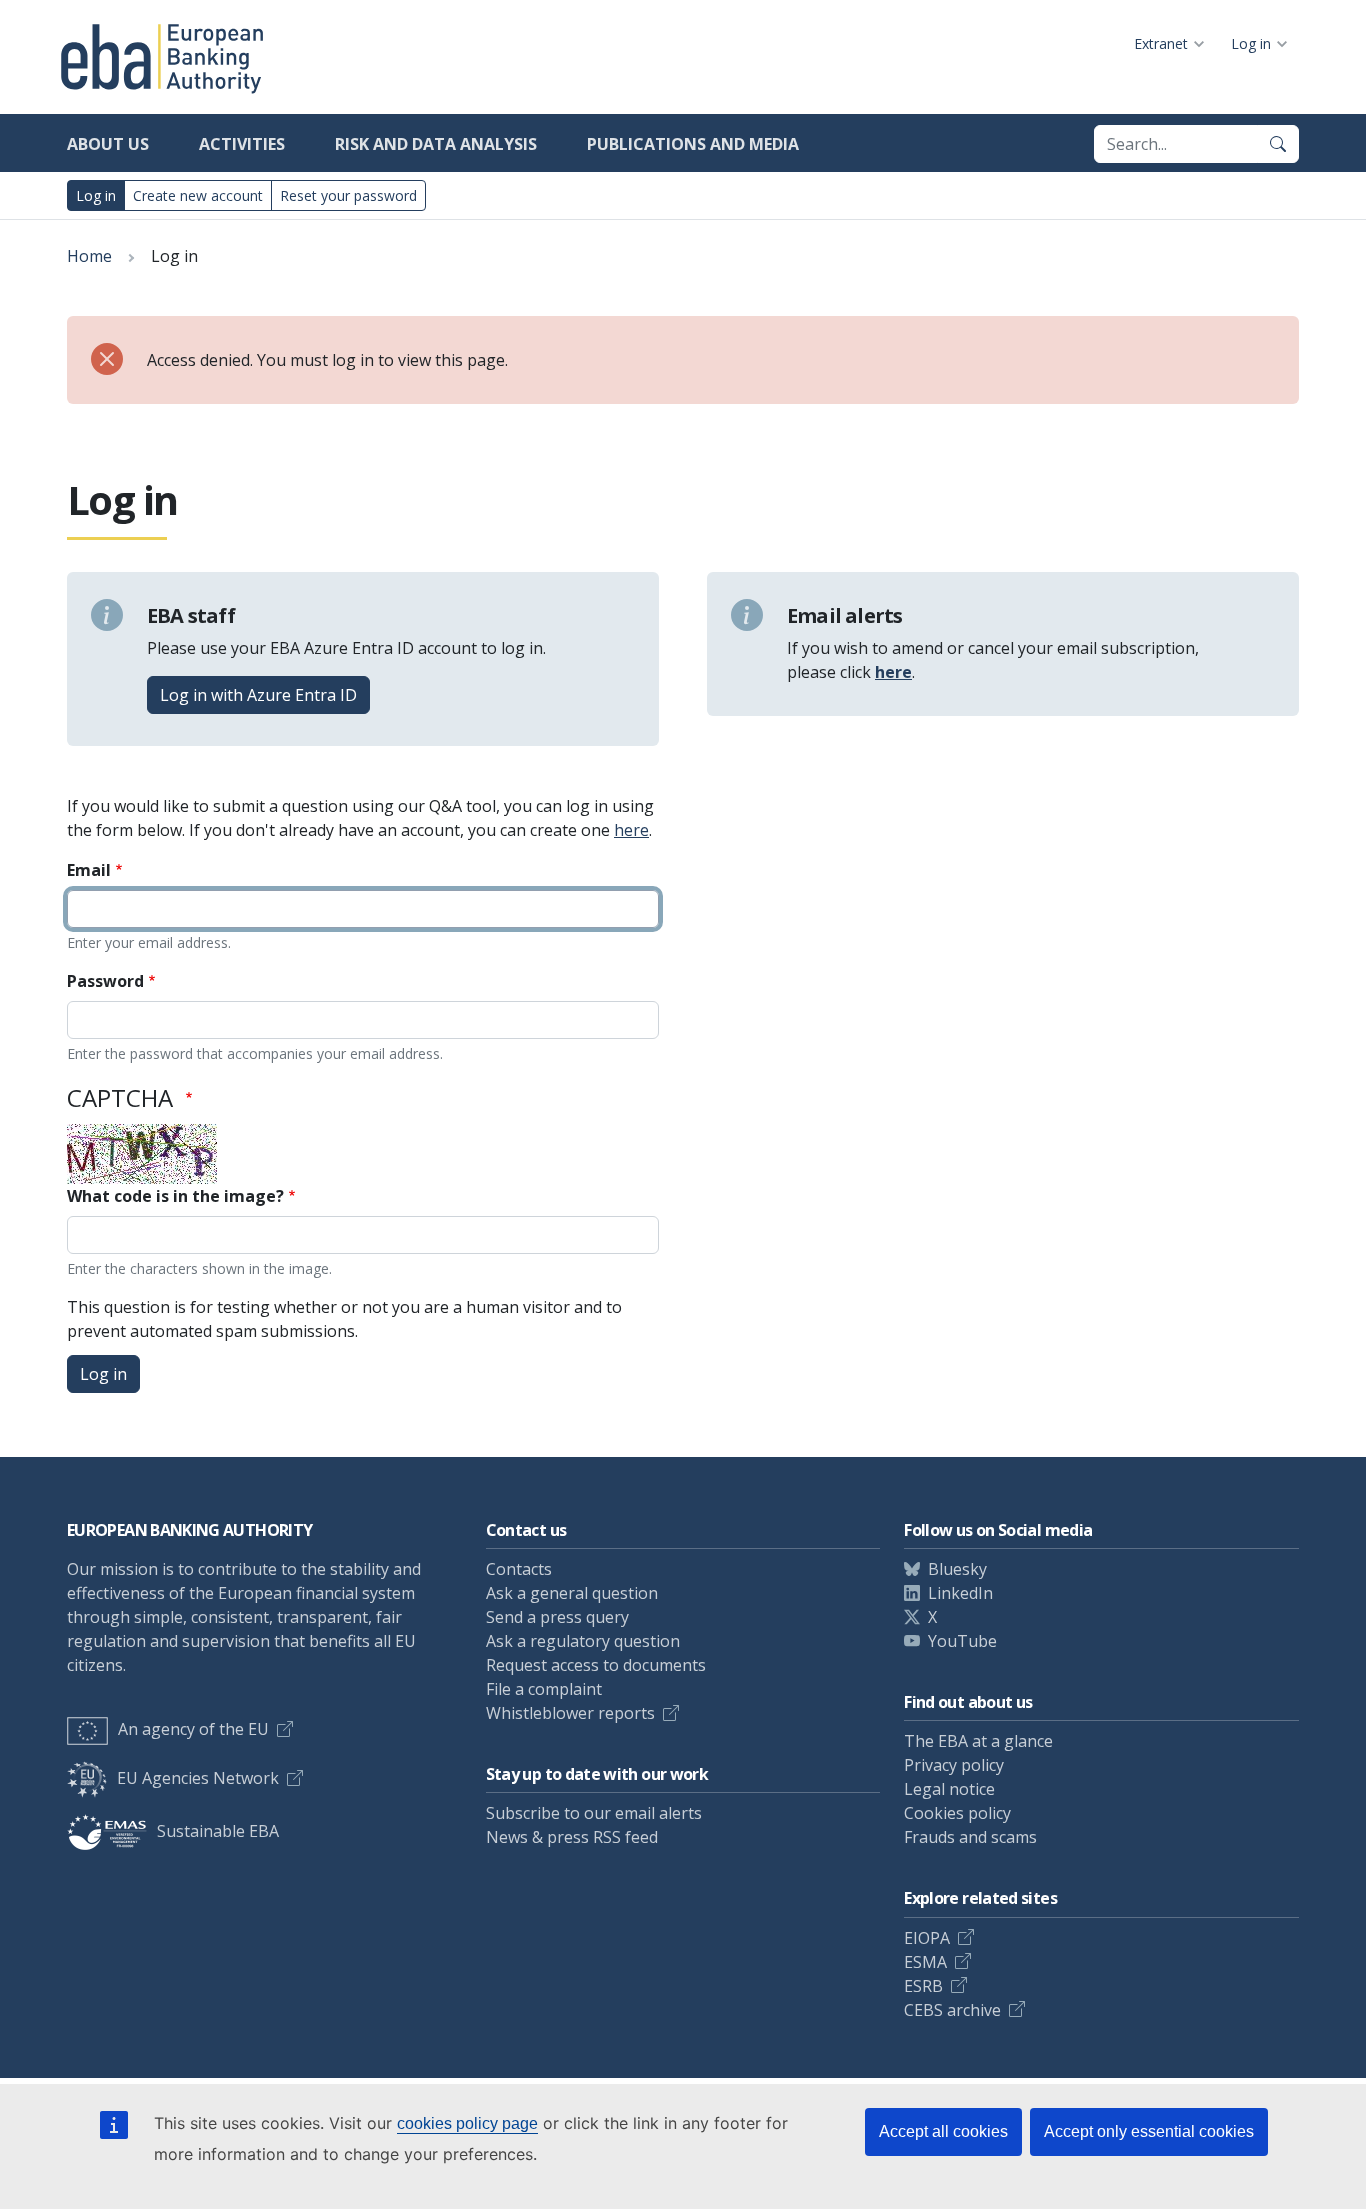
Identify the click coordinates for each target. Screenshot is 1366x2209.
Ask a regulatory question (583, 1641)
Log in (1251, 43)
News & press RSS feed (572, 1837)
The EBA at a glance (978, 1741)
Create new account (198, 195)
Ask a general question (572, 1593)
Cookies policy (957, 1813)
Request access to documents (596, 1665)
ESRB (923, 1986)
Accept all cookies (943, 2131)
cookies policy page (467, 2123)
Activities (242, 144)
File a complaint (544, 1689)
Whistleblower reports (570, 1713)
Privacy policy (954, 1765)
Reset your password (348, 195)
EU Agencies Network (198, 1778)
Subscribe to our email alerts (594, 1813)
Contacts (519, 1569)
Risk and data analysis (436, 144)
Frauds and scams (970, 1837)
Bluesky (957, 1569)
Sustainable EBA (218, 1831)
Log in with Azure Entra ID (258, 695)
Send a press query (557, 1617)
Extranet (1161, 43)
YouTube (962, 1641)
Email (89, 870)
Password (105, 981)
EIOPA (927, 1938)
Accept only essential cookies (1149, 2131)
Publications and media (693, 144)
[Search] (1278, 144)
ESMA (925, 1962)
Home (89, 256)
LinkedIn (960, 1593)
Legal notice (949, 1789)
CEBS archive (952, 2010)
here (631, 830)
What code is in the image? (175, 1196)
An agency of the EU (193, 1729)
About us (108, 144)
